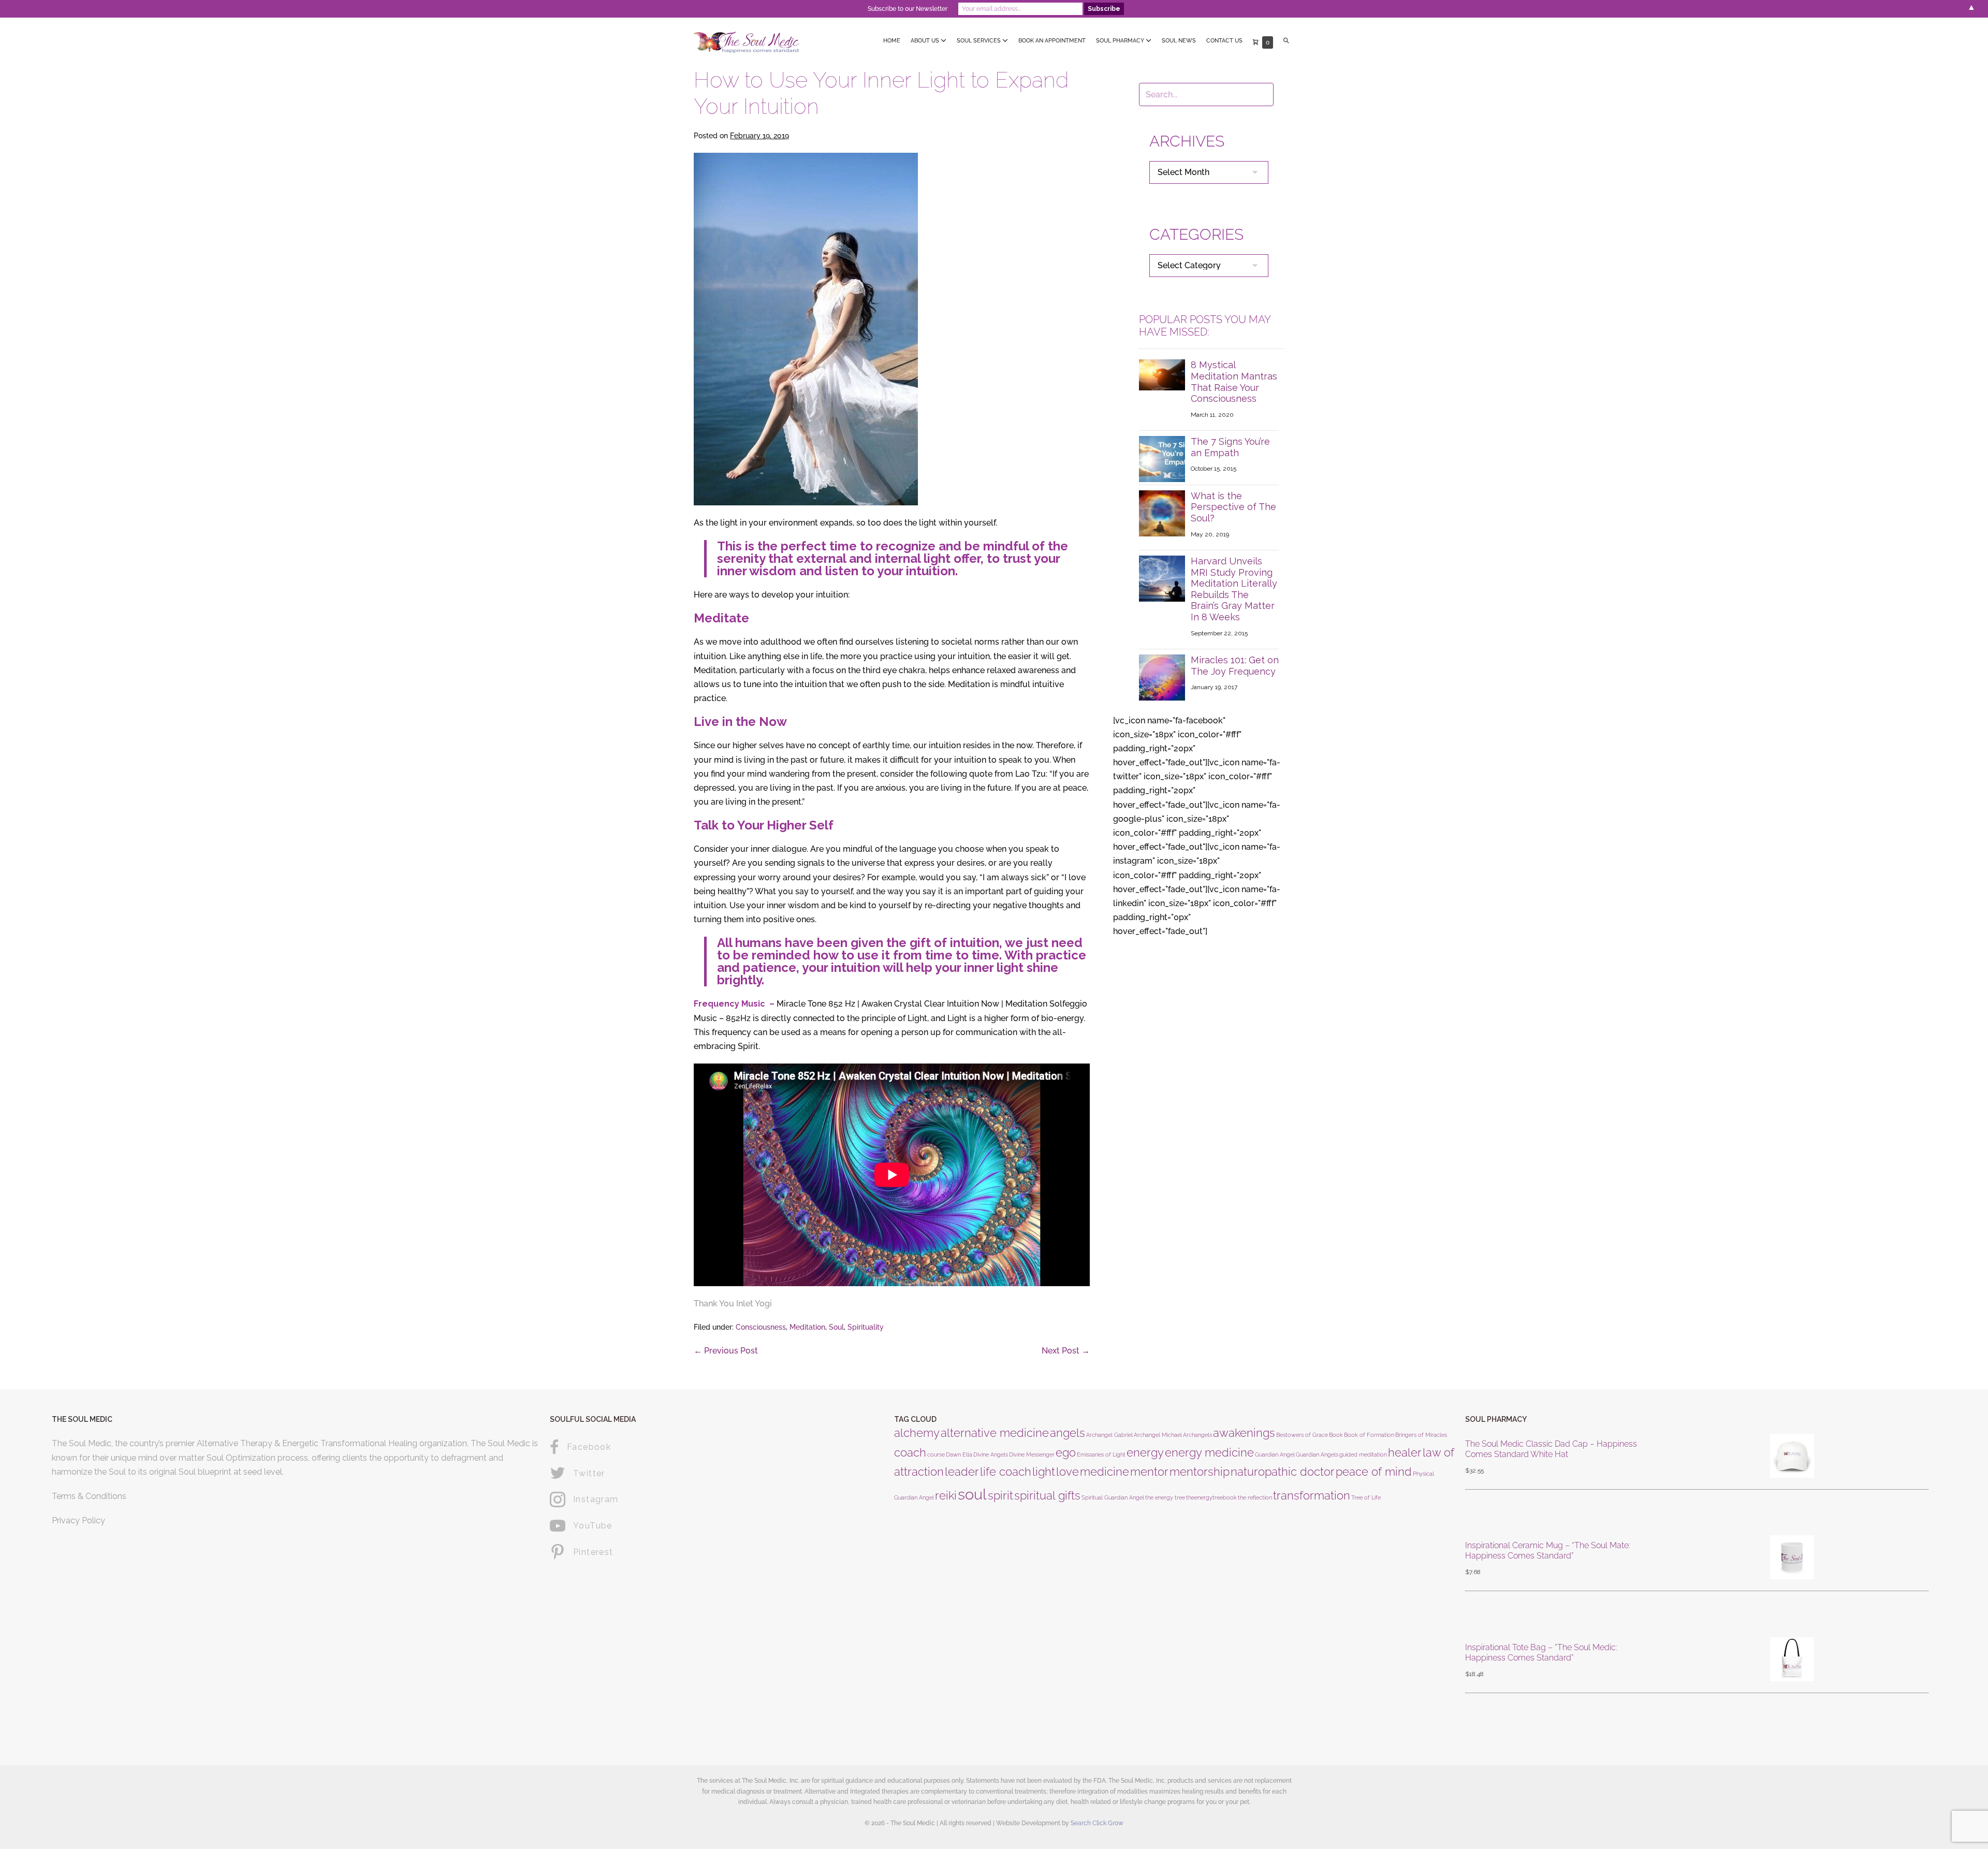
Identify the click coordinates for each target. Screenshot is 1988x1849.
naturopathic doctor (1283, 1472)
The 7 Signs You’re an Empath (1230, 447)
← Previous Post (726, 1351)
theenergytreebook (1211, 1497)
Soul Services (980, 41)
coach (910, 1452)
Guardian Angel (1275, 1454)
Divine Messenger (1032, 1454)
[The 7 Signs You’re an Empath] (1162, 458)
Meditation (807, 1327)
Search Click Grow (1097, 1823)
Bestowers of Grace (1302, 1435)
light (1044, 1472)
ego (1066, 1452)
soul (972, 1494)
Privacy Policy (78, 1520)
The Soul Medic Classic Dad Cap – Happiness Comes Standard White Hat (1551, 1449)
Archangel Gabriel (1109, 1435)
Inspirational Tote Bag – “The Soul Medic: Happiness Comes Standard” (1541, 1652)
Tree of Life (1366, 1497)
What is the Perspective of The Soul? (1233, 507)
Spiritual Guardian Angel (1113, 1497)
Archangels (1197, 1435)
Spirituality (866, 1327)
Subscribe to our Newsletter (908, 9)
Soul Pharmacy (1121, 41)
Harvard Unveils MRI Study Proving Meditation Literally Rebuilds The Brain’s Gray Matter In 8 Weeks (1234, 589)
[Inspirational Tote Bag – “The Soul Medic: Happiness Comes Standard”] (1792, 1661)
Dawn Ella (959, 1454)
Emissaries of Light (1101, 1454)
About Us (926, 41)
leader (962, 1472)
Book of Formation (1369, 1435)
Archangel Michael (1158, 1435)
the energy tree (1165, 1497)
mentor (1149, 1472)
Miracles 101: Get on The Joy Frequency (1235, 666)
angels (1068, 1433)
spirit (1000, 1495)
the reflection (1255, 1497)
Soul (836, 1327)
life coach (1006, 1472)
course (936, 1454)
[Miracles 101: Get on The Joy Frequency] (1162, 677)
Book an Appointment (1052, 41)
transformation (1312, 1495)
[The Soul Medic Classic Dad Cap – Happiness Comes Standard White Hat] (1792, 1458)
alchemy (917, 1433)
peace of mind (1374, 1472)
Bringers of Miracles (1421, 1435)
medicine (1105, 1472)
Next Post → (1066, 1351)
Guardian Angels (1317, 1454)
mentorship (1200, 1472)
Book (1336, 1435)
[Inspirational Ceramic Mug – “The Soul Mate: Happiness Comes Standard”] (1792, 1559)
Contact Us (1224, 41)
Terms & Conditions (89, 1496)
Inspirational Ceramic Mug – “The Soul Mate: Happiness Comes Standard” (1548, 1550)
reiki (946, 1495)
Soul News (1179, 41)
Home (892, 41)
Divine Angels (991, 1454)
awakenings (1244, 1433)
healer (1405, 1452)
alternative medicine (995, 1433)
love (1068, 1472)
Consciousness (761, 1327)
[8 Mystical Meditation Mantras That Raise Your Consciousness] (1162, 374)
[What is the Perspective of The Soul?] (1162, 513)
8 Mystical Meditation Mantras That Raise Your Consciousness (1234, 382)
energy (1145, 1452)
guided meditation (1363, 1454)
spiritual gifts (1047, 1495)
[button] (1286, 41)
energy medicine (1209, 1452)
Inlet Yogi (754, 1304)
